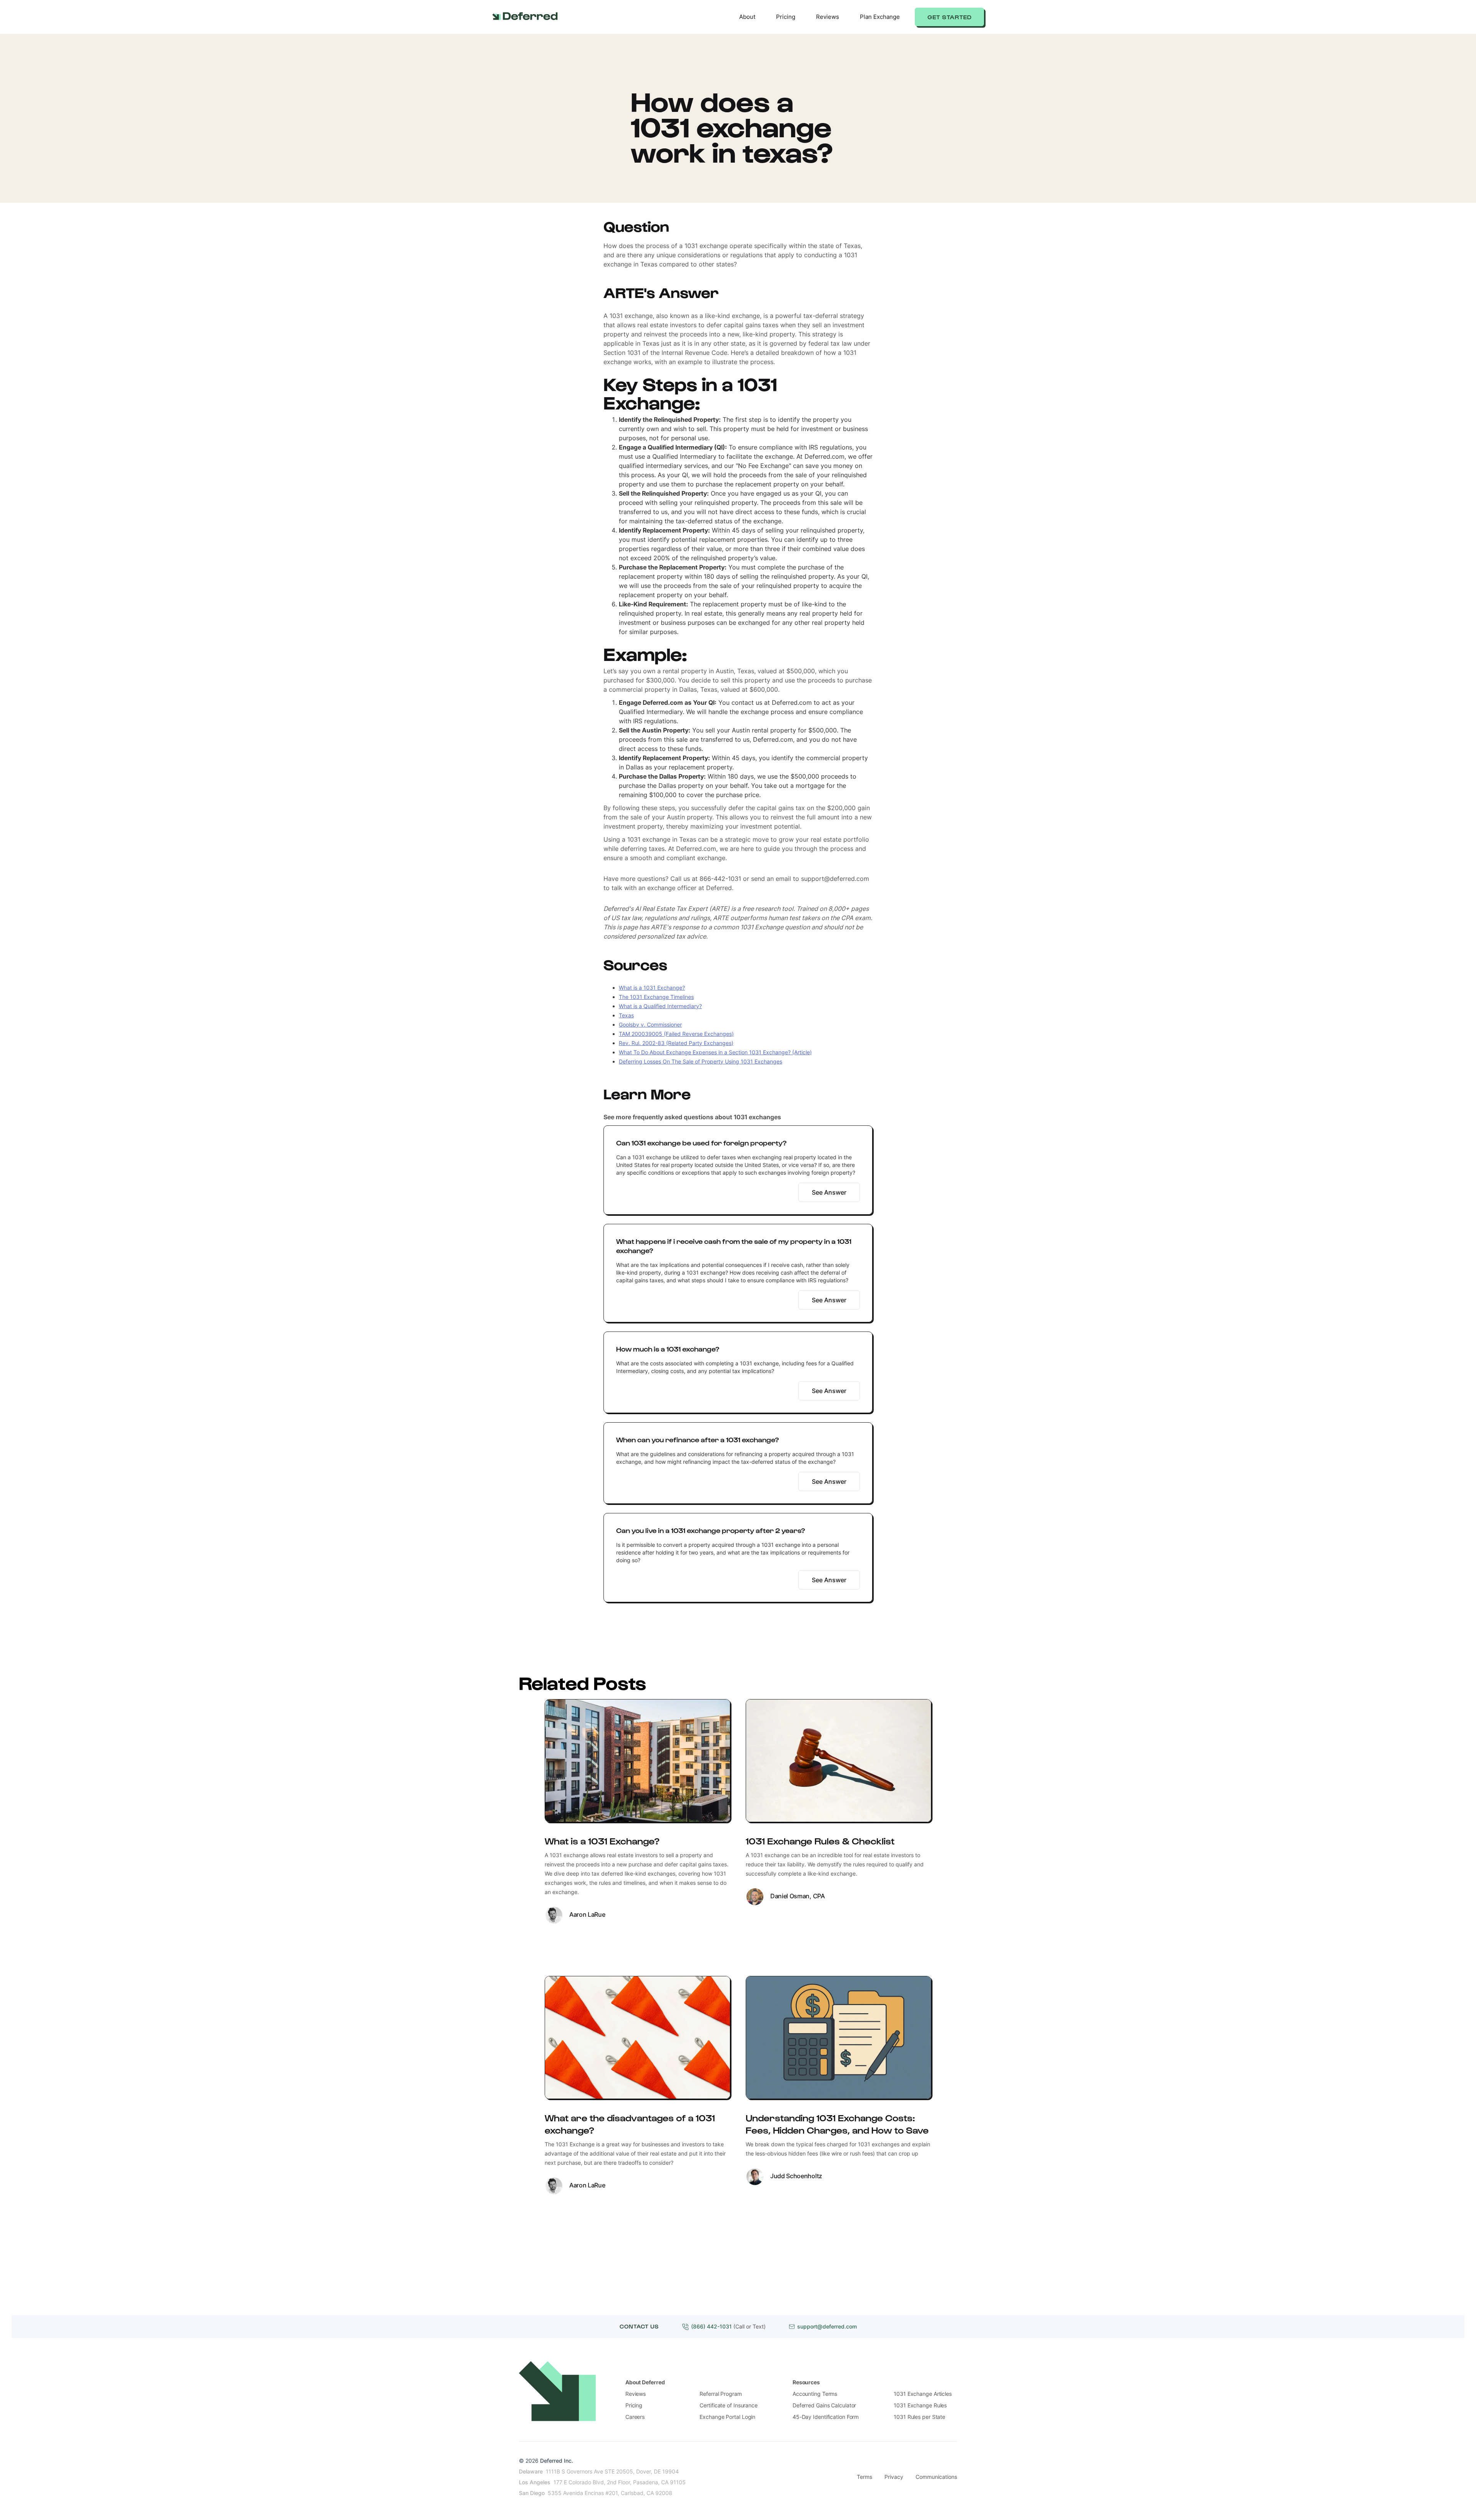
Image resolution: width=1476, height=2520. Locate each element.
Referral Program (721, 2394)
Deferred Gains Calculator (824, 2405)
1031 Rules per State (919, 2417)
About (747, 17)
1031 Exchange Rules (920, 2405)
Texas (626, 1015)
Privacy (894, 2477)
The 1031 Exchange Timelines (656, 997)
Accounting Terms (815, 2394)
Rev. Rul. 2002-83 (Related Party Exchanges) (676, 1043)
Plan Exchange (880, 17)
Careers (635, 2417)
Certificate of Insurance (729, 2405)
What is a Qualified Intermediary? (660, 1006)
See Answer (829, 1192)
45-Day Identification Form (826, 2417)
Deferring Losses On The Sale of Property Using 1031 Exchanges (701, 1061)
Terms (864, 2477)
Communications (936, 2477)
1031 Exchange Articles (923, 2394)
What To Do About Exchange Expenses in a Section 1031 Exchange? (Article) (715, 1052)
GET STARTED (950, 17)
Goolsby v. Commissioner (650, 1024)
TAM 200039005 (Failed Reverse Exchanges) (676, 1034)
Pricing (786, 17)
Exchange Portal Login (727, 2417)
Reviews (828, 17)
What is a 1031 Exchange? (652, 988)
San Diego (532, 2493)
